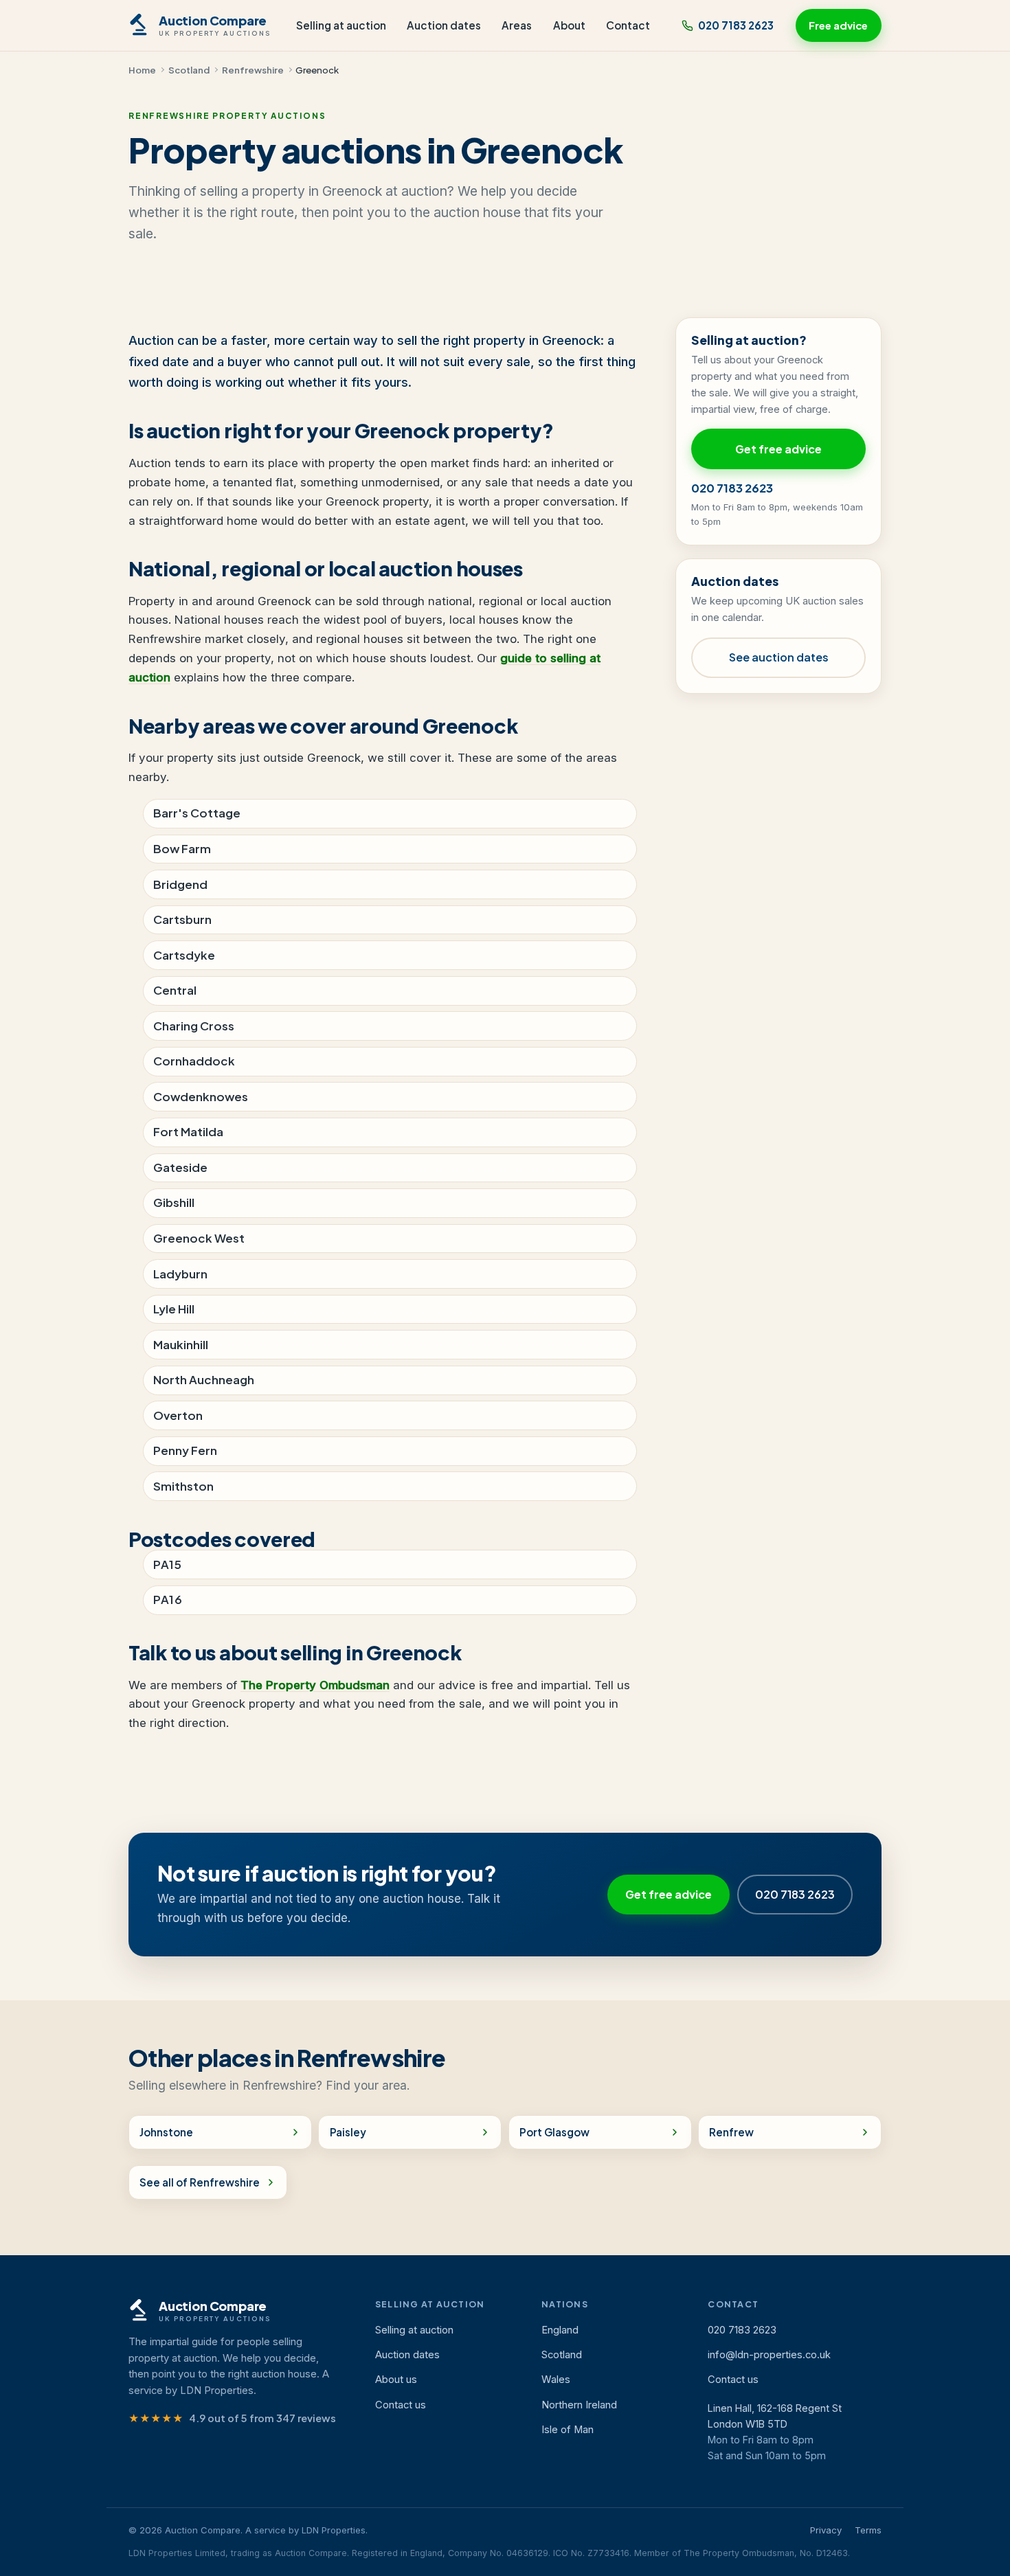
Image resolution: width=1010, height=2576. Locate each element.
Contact (628, 25)
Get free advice (778, 449)
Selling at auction (341, 25)
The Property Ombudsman (315, 1685)
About (569, 25)
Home (142, 70)
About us (396, 2380)
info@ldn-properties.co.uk (769, 2355)
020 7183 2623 (736, 25)
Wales (556, 2380)
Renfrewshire (253, 70)
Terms (868, 2530)
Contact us (401, 2405)
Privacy (826, 2530)
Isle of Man (568, 2430)
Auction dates (444, 25)
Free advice (838, 25)
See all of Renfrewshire (200, 2182)
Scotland (189, 70)
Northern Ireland (579, 2405)
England (560, 2330)
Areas (517, 25)
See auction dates (779, 657)
